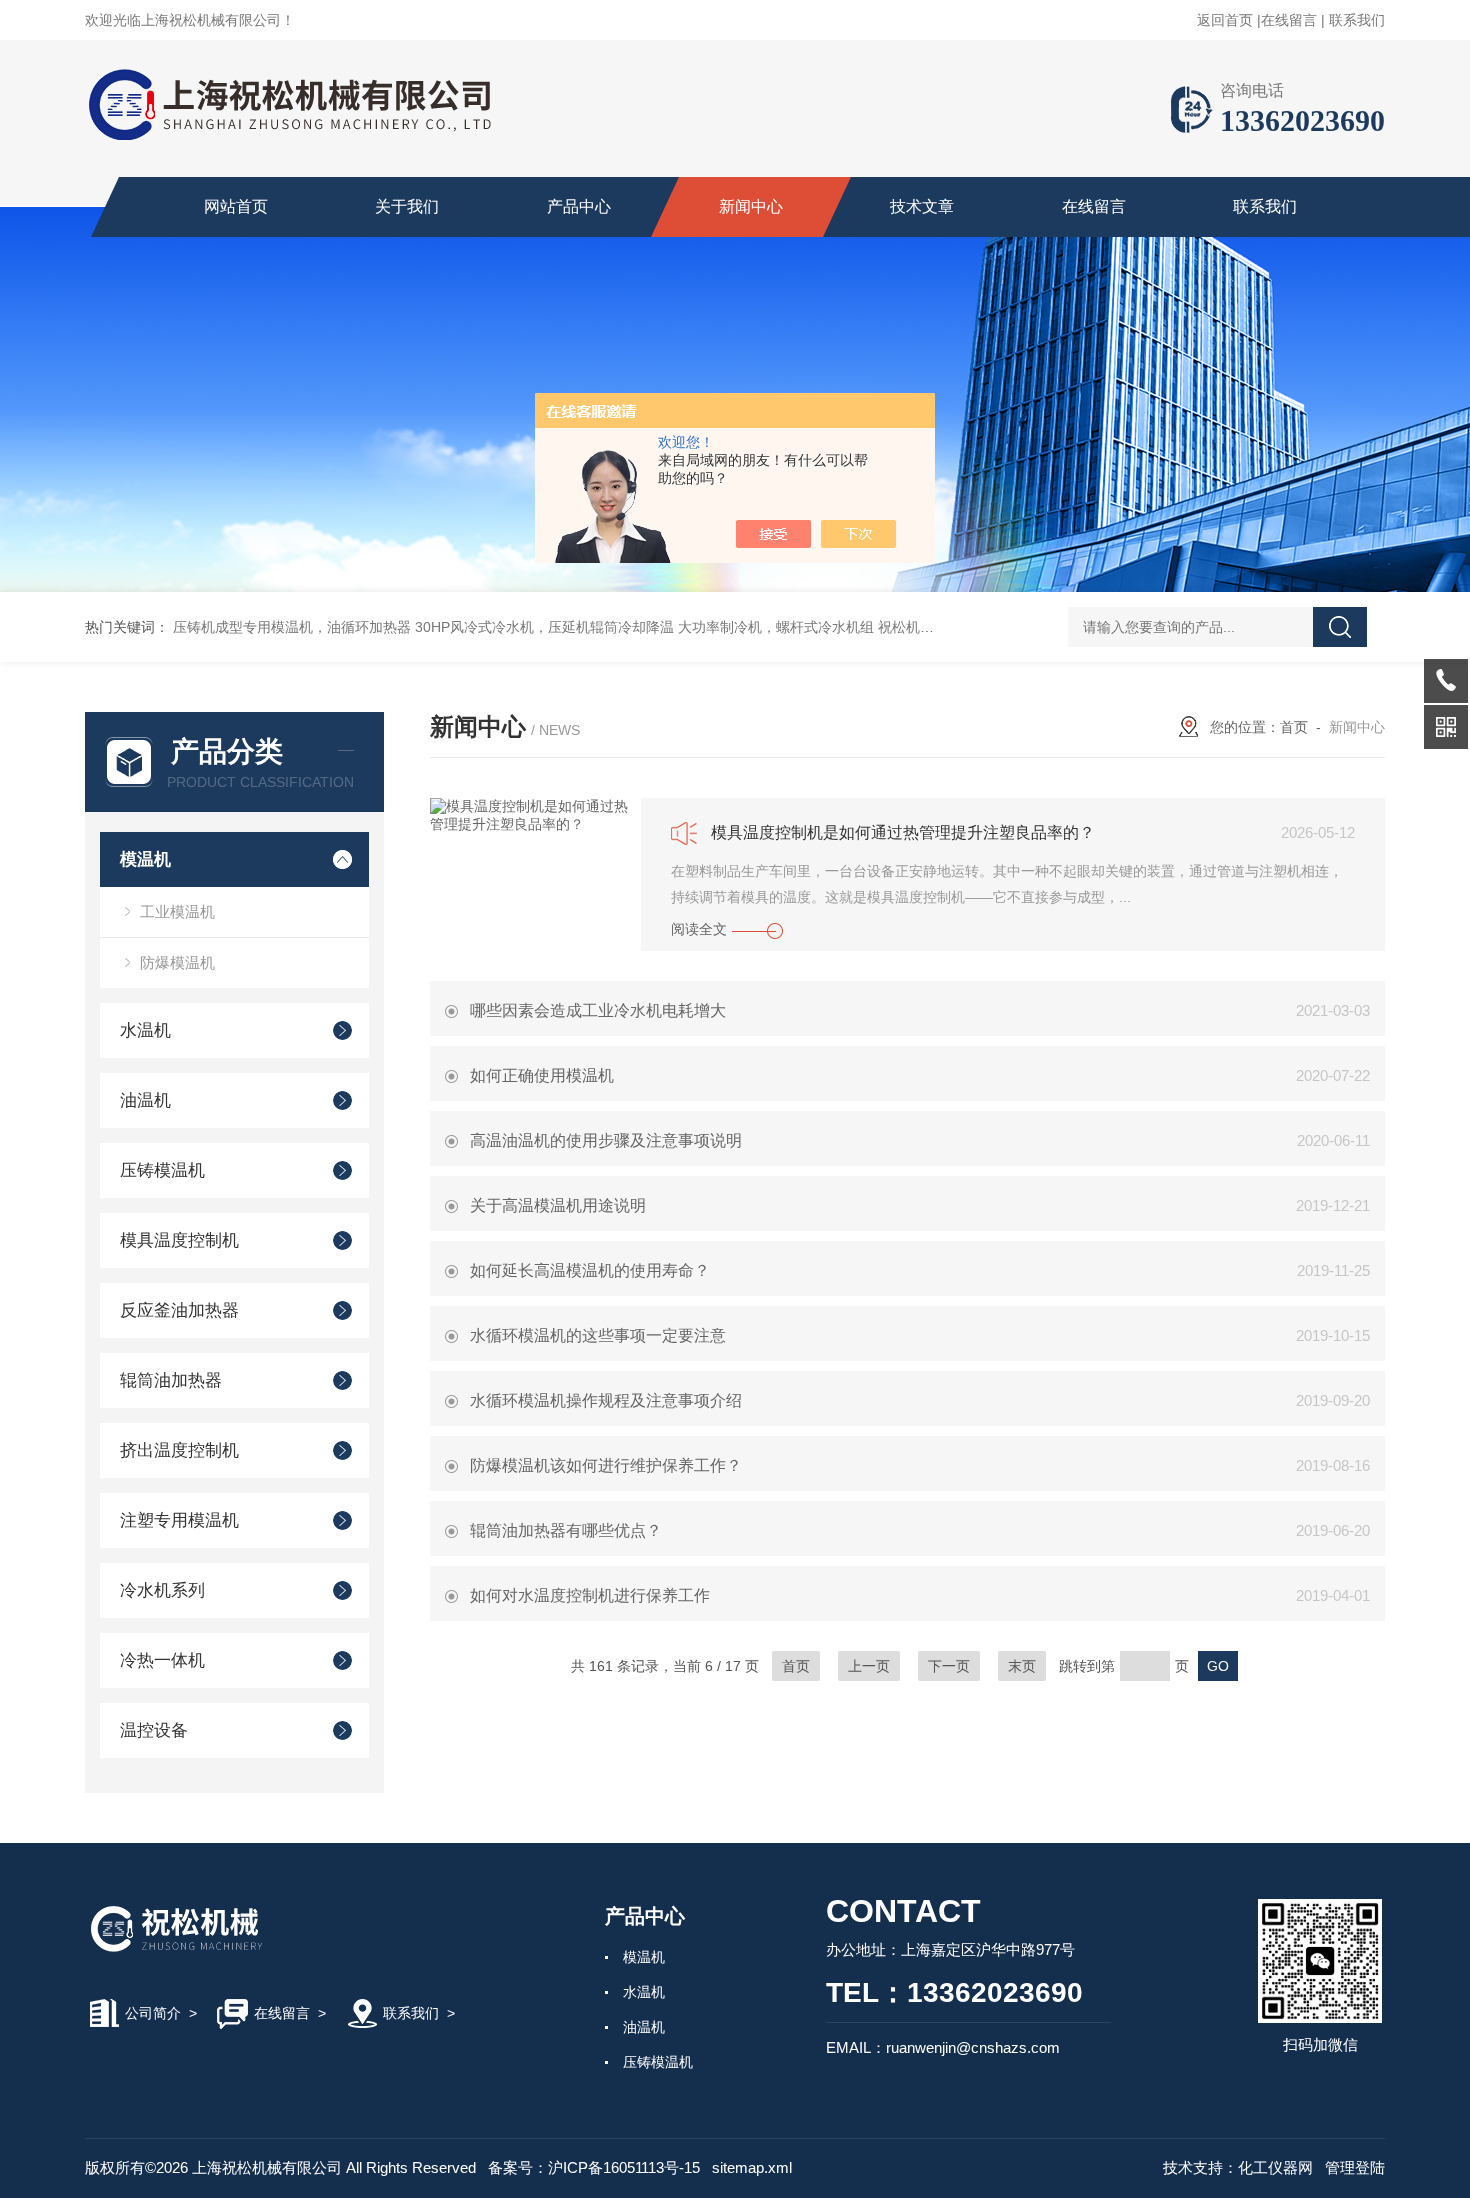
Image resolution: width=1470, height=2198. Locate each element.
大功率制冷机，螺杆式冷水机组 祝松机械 (806, 627)
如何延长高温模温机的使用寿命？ (590, 1270)
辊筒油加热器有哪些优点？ (566, 1530)
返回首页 (1225, 20)
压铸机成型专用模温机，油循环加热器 (292, 627)
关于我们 (407, 206)
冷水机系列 (162, 1590)
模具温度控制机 (179, 1240)
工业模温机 (177, 911)
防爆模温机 (177, 962)
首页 (1294, 727)
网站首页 (236, 206)
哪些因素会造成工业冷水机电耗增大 (598, 1010)
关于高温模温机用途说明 (558, 1205)
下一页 (949, 1666)
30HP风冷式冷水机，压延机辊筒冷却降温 (544, 627)
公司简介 (153, 2013)
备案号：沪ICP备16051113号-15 (594, 2167)
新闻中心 (751, 206)
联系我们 (1357, 20)
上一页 (869, 1666)
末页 (1022, 1666)
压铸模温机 (162, 1170)
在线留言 (1289, 20)
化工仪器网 (1275, 2167)
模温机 (145, 859)
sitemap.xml (752, 2167)
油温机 (145, 1100)
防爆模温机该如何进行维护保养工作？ (606, 1465)
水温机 (145, 1030)
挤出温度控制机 (179, 1450)
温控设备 (154, 1730)
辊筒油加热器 (171, 1380)
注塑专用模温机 (179, 1520)
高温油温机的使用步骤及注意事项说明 (606, 1140)
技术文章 (922, 206)
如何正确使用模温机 (542, 1075)
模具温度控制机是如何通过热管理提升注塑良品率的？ (903, 832)
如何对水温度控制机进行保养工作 (590, 1595)
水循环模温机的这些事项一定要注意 (598, 1335)
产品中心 (579, 206)
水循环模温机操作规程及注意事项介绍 (606, 1400)
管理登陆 (1355, 2167)
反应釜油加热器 (179, 1310)
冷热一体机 (162, 1660)
